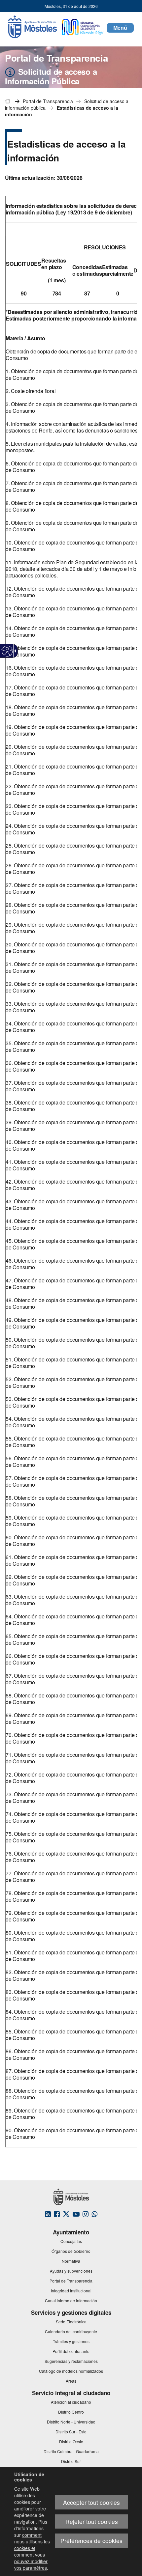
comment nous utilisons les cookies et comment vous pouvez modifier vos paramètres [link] (32, 2551)
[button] (120, 28)
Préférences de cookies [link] (91, 2541)
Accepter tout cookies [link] (91, 2502)
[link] (7, 651)
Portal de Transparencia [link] (48, 101)
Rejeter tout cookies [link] (92, 2521)
